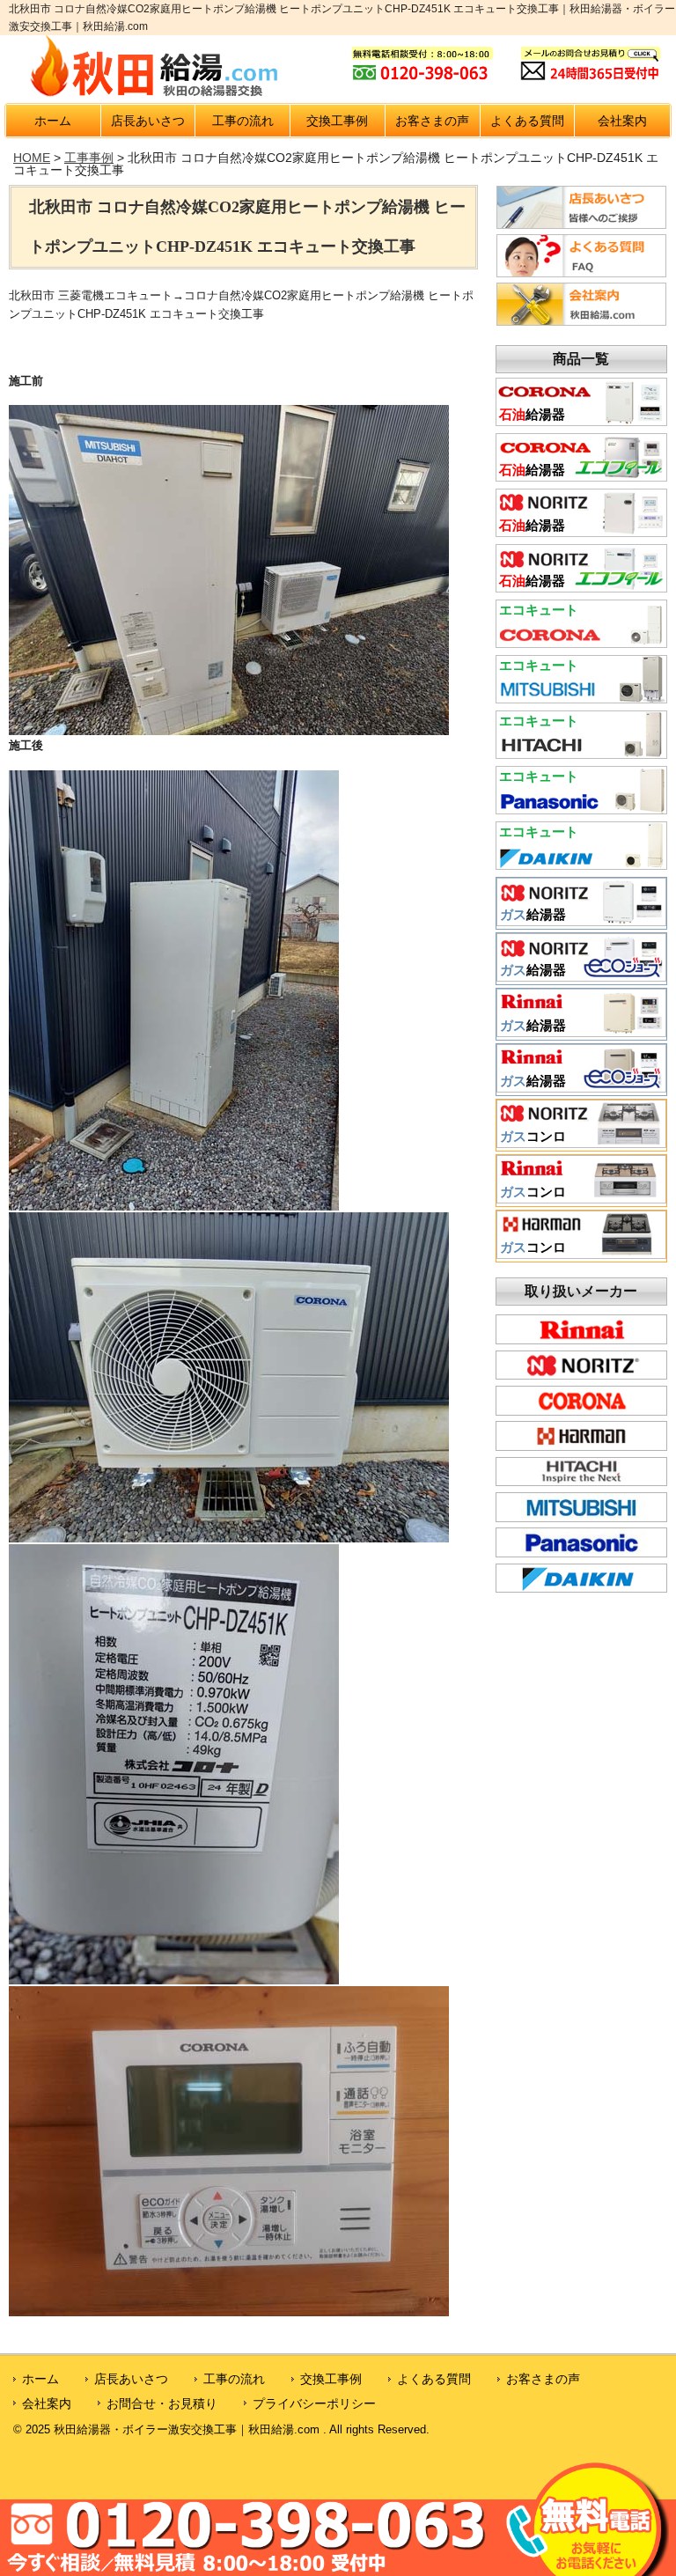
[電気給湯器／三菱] (581, 697)
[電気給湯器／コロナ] (581, 642)
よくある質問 (527, 121)
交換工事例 (337, 121)
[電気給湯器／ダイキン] (581, 864)
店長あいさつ (148, 121)
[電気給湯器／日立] (581, 753)
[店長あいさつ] (581, 224)
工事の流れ (243, 121)
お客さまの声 (432, 121)
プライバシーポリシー (314, 2403)
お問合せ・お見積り (162, 2403)
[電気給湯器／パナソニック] (581, 808)
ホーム (53, 121)
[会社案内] (581, 321)
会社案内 (622, 121)
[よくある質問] (581, 273)
